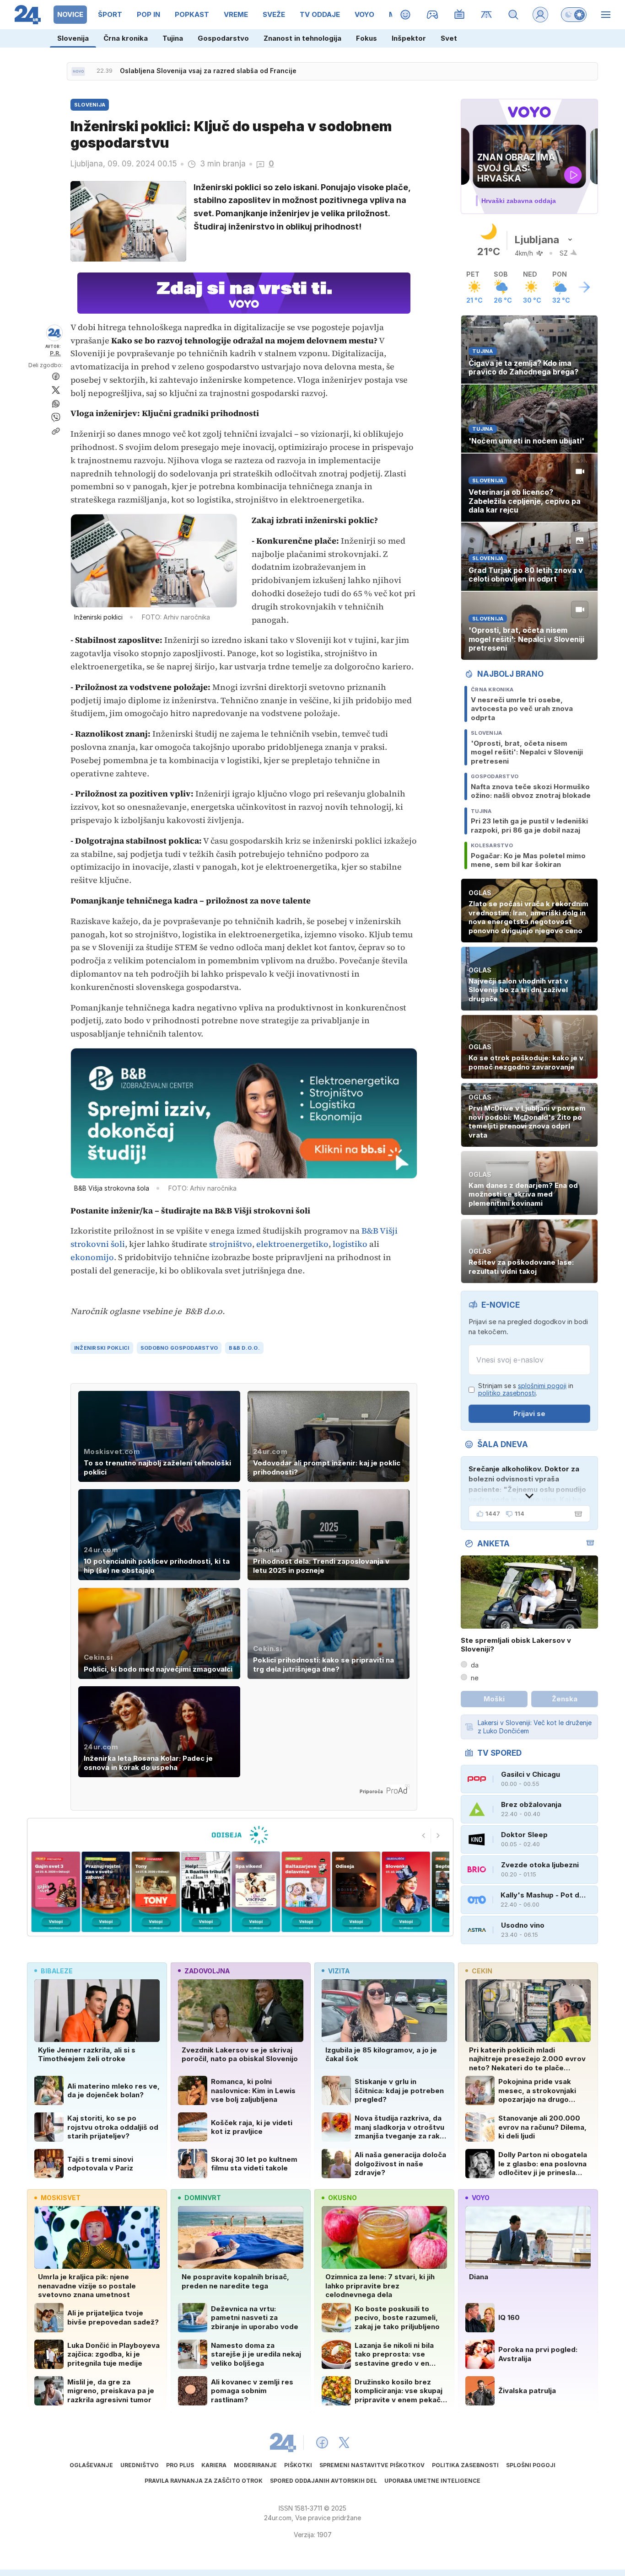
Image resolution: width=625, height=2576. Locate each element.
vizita (339, 1971)
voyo (481, 2198)
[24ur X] (344, 2442)
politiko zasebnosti (507, 1393)
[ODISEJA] (240, 1835)
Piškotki (298, 2465)
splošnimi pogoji (542, 1386)
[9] (406, 1892)
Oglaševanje (91, 2465)
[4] (156, 1892)
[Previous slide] (424, 1836)
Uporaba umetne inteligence (432, 2481)
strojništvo (231, 1244)
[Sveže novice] (78, 71)
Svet (449, 38)
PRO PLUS (180, 2465)
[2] (56, 1892)
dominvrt (203, 2198)
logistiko (350, 1244)
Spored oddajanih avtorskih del (323, 2481)
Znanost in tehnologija (302, 38)
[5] (206, 1892)
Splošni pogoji (531, 2465)
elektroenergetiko (292, 1244)
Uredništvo (140, 2465)
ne (475, 1678)
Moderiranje (255, 2465)
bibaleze (57, 1971)
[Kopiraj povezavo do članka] (56, 431)
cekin (482, 1971)
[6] (256, 1892)
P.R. (55, 353)
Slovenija (73, 38)
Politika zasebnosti (465, 2465)
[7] (306, 1892)
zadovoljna (207, 1971)
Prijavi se (529, 1414)
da (475, 1665)
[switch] (574, 15)
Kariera (214, 2465)
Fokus (366, 38)
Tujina (173, 38)
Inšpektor (409, 38)
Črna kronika (126, 38)
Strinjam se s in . (526, 1390)
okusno (342, 2198)
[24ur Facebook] (322, 2442)
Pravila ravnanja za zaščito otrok (204, 2481)
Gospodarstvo (223, 38)
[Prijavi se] (540, 15)
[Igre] (433, 15)
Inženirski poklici (102, 1348)
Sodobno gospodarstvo (179, 1348)
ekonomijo (92, 1257)
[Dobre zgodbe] (406, 15)
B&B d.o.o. (244, 1348)
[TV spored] (460, 15)
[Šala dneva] (577, 1514)
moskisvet (61, 2198)
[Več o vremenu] (584, 287)
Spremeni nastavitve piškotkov (372, 2465)
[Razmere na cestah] (487, 15)
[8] (356, 1892)
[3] (105, 1892)
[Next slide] (438, 1836)
